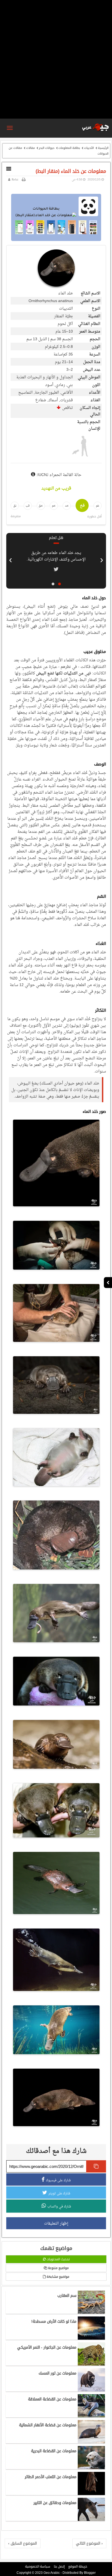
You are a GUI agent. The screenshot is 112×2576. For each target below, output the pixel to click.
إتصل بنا (59, 2566)
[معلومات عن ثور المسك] (91, 2390)
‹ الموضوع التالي (89, 2543)
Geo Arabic (52, 2573)
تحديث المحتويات (58, 2259)
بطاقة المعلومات (69, 148)
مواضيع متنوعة (58, 2268)
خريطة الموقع (78, 2566)
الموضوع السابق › (23, 2543)
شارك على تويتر (59, 2193)
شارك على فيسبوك (58, 2180)
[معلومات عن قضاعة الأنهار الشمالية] (91, 2442)
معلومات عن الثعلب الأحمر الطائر (51, 2477)
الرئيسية (103, 148)
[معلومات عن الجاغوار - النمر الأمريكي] (91, 2364)
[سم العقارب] (91, 2312)
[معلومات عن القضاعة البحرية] (91, 2468)
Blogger (90, 2573)
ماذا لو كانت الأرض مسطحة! (54, 2321)
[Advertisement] (56, 59)
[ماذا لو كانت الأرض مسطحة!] (91, 2338)
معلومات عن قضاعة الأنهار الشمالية (48, 2425)
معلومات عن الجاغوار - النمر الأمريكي (47, 2347)
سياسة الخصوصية (38, 2566)
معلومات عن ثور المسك (57, 2373)
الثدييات (89, 148)
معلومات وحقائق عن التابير (55, 2503)
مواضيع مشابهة (57, 2277)
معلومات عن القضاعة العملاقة (52, 2399)
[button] (60, 584)
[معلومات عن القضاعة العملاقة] (91, 2416)
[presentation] (102, 559)
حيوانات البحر (47, 148)
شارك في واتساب (59, 2206)
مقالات (30, 148)
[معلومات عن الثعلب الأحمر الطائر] (91, 2494)
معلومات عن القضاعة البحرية (54, 2451)
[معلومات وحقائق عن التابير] (91, 2520)
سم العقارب (67, 2295)
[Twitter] (56, 569)
